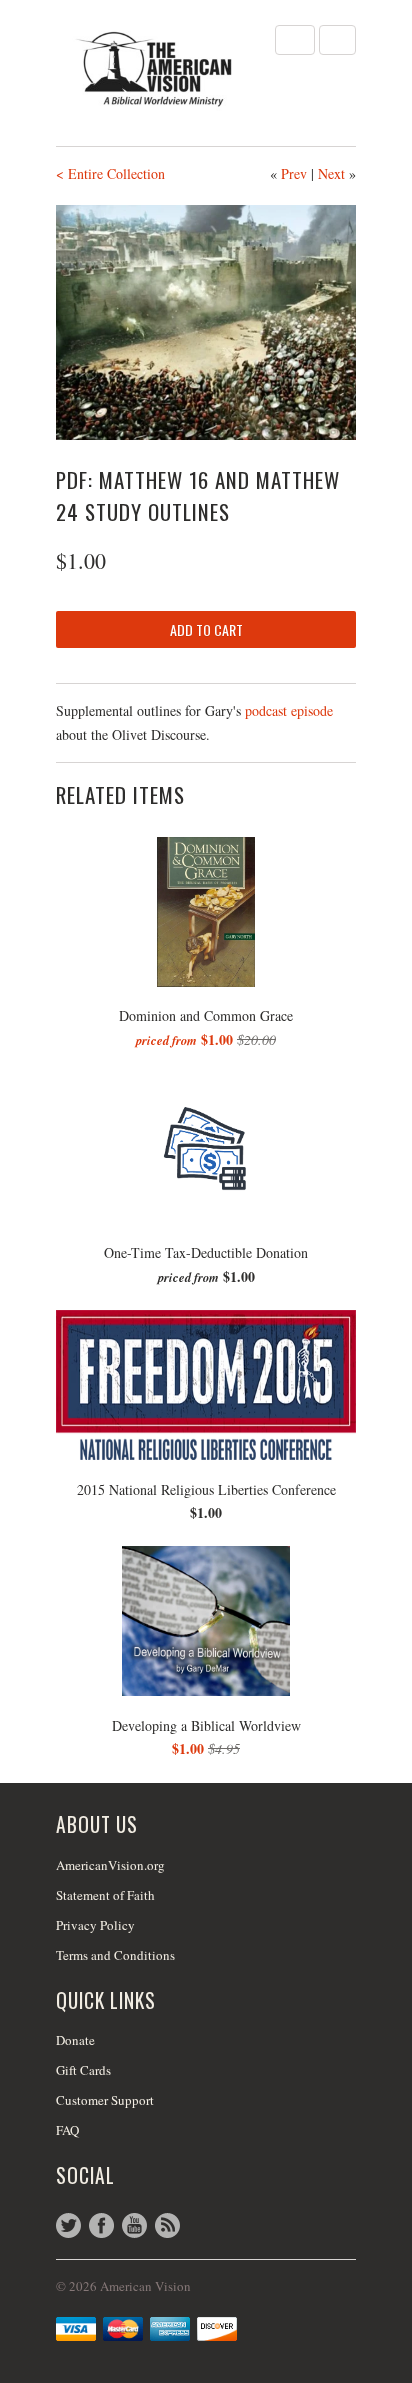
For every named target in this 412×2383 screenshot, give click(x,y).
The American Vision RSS (167, 2225)
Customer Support (105, 2100)
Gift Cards (83, 2070)
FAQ (67, 2130)
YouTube (134, 2225)
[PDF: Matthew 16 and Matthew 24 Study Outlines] (206, 322)
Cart (337, 40)
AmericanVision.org (110, 1865)
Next (331, 173)
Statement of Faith (105, 1895)
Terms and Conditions (115, 1955)
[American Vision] (156, 69)
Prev (294, 173)
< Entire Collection (110, 173)
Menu (295, 40)
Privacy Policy (95, 1925)
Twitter (68, 2225)
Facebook (101, 2225)
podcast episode (289, 710)
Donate (75, 2040)
